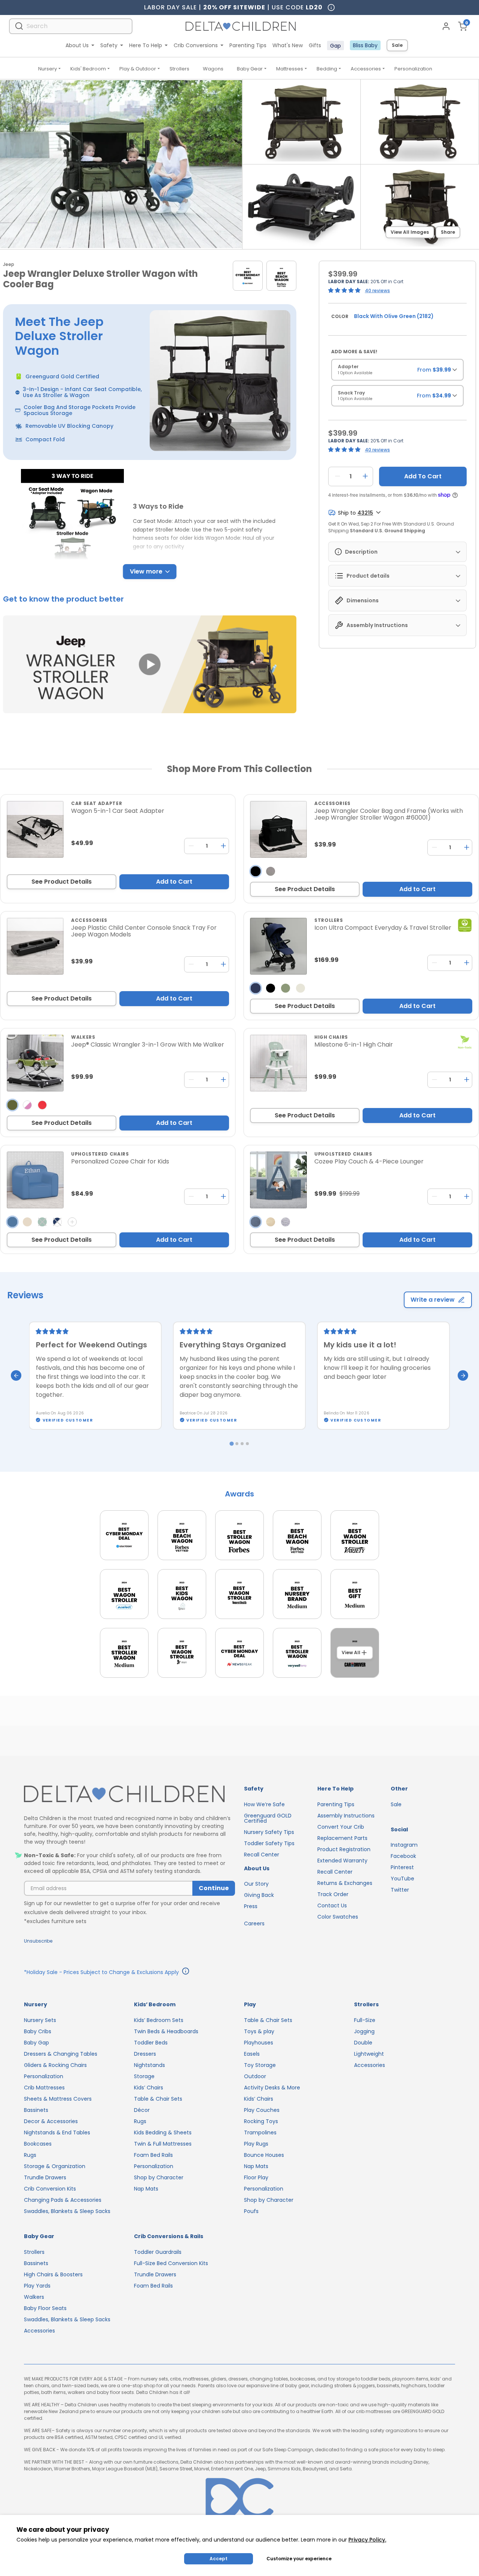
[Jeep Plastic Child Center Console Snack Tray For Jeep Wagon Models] (35, 946)
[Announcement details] (186, 1972)
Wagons (213, 69)
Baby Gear (250, 69)
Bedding (327, 69)
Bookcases (38, 2144)
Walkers (34, 2297)
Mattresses (290, 69)
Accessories (366, 69)
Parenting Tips (248, 45)
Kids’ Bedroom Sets (159, 2020)
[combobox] (71, 26)
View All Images (410, 232)
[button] (150, 665)
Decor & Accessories (51, 2121)
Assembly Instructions (346, 1816)
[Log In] (446, 26)
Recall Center (262, 1855)
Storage (144, 2076)
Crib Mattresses (44, 2088)
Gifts (315, 45)
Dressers (145, 2054)
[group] (397, 372)
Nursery (48, 69)
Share (448, 232)
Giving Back (259, 1895)
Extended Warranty (342, 1861)
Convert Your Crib (341, 1827)
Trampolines (260, 2132)
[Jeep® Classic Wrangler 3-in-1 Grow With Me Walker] (35, 1063)
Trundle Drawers (45, 2177)
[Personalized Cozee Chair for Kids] (35, 1180)
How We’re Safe (264, 1804)
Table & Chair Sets (158, 2099)
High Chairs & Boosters (53, 2274)
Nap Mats (146, 2189)
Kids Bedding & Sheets (163, 2132)
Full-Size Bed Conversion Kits (171, 2263)
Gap (335, 46)
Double (363, 2043)
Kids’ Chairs (149, 2088)
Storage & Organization (55, 2166)
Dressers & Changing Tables (61, 2054)
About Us (77, 45)
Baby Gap (36, 2043)
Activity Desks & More (272, 2088)
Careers (254, 1923)
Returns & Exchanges (345, 1883)
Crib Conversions (196, 45)
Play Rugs (256, 2144)
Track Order (333, 1894)
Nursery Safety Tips (269, 1832)
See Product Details (62, 882)
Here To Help (146, 45)
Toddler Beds (151, 2043)
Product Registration (344, 1849)
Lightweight (369, 2054)
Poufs (251, 2211)
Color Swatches (338, 1917)
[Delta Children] (129, 1794)
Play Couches (262, 2110)
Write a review (433, 1300)
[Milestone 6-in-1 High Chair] (278, 1063)
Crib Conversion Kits (50, 2189)
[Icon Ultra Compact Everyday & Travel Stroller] (278, 946)
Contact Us (332, 1905)
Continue (214, 1888)
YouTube (402, 1879)
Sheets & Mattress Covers (58, 2099)
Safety (109, 45)
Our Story (256, 1884)
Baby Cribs (38, 2031)
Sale (397, 45)
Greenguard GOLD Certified (268, 1818)
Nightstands (150, 2065)
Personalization (413, 69)
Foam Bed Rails (153, 2155)
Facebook (403, 1856)
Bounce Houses (264, 2155)
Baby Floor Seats (45, 2308)
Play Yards (37, 2286)
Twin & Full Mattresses (163, 2144)
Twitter (400, 1890)
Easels (252, 2054)
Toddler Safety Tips (269, 1843)
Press (251, 1906)
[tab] (231, 1443)
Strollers (179, 69)
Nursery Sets (40, 2020)
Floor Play (256, 2177)
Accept (219, 2559)
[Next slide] (463, 1375)
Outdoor (255, 2076)
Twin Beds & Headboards (166, 2031)
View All (351, 1652)
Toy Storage (260, 2065)
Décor (142, 2110)
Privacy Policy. (367, 2540)
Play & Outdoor (138, 69)
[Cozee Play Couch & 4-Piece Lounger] (278, 1180)
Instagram (404, 1845)
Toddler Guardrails (158, 2252)
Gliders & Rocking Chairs (55, 2065)
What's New (288, 45)
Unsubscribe (38, 1941)
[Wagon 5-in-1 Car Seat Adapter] (35, 829)
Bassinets (36, 2110)
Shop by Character (159, 2177)
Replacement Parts (342, 1838)
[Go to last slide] (16, 1375)
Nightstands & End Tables (57, 2132)
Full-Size (365, 2020)
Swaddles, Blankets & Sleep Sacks (67, 2211)
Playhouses (259, 2043)
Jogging (364, 2031)
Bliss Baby (365, 45)
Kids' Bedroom (88, 69)
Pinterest (402, 1867)
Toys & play (259, 2031)
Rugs (30, 2155)
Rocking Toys (261, 2121)
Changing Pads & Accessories (63, 2200)
